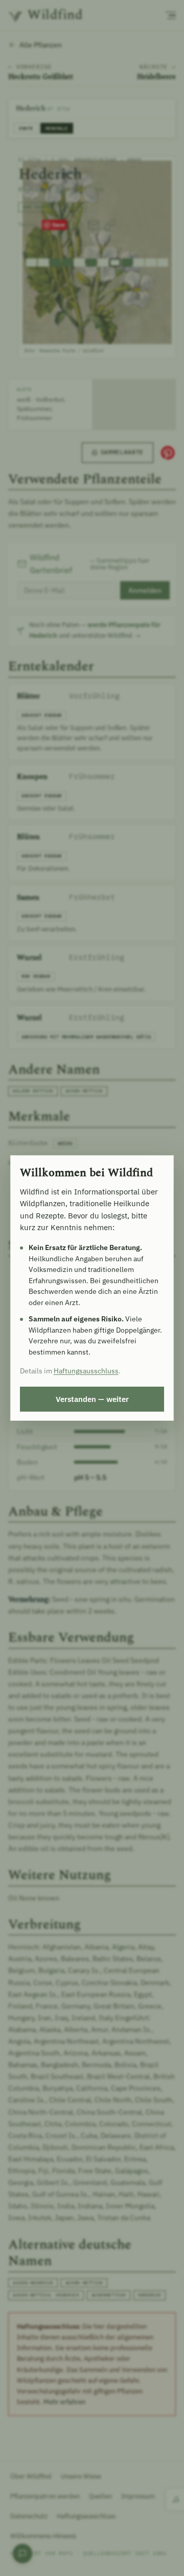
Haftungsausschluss (86, 1371)
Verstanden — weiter (92, 1399)
